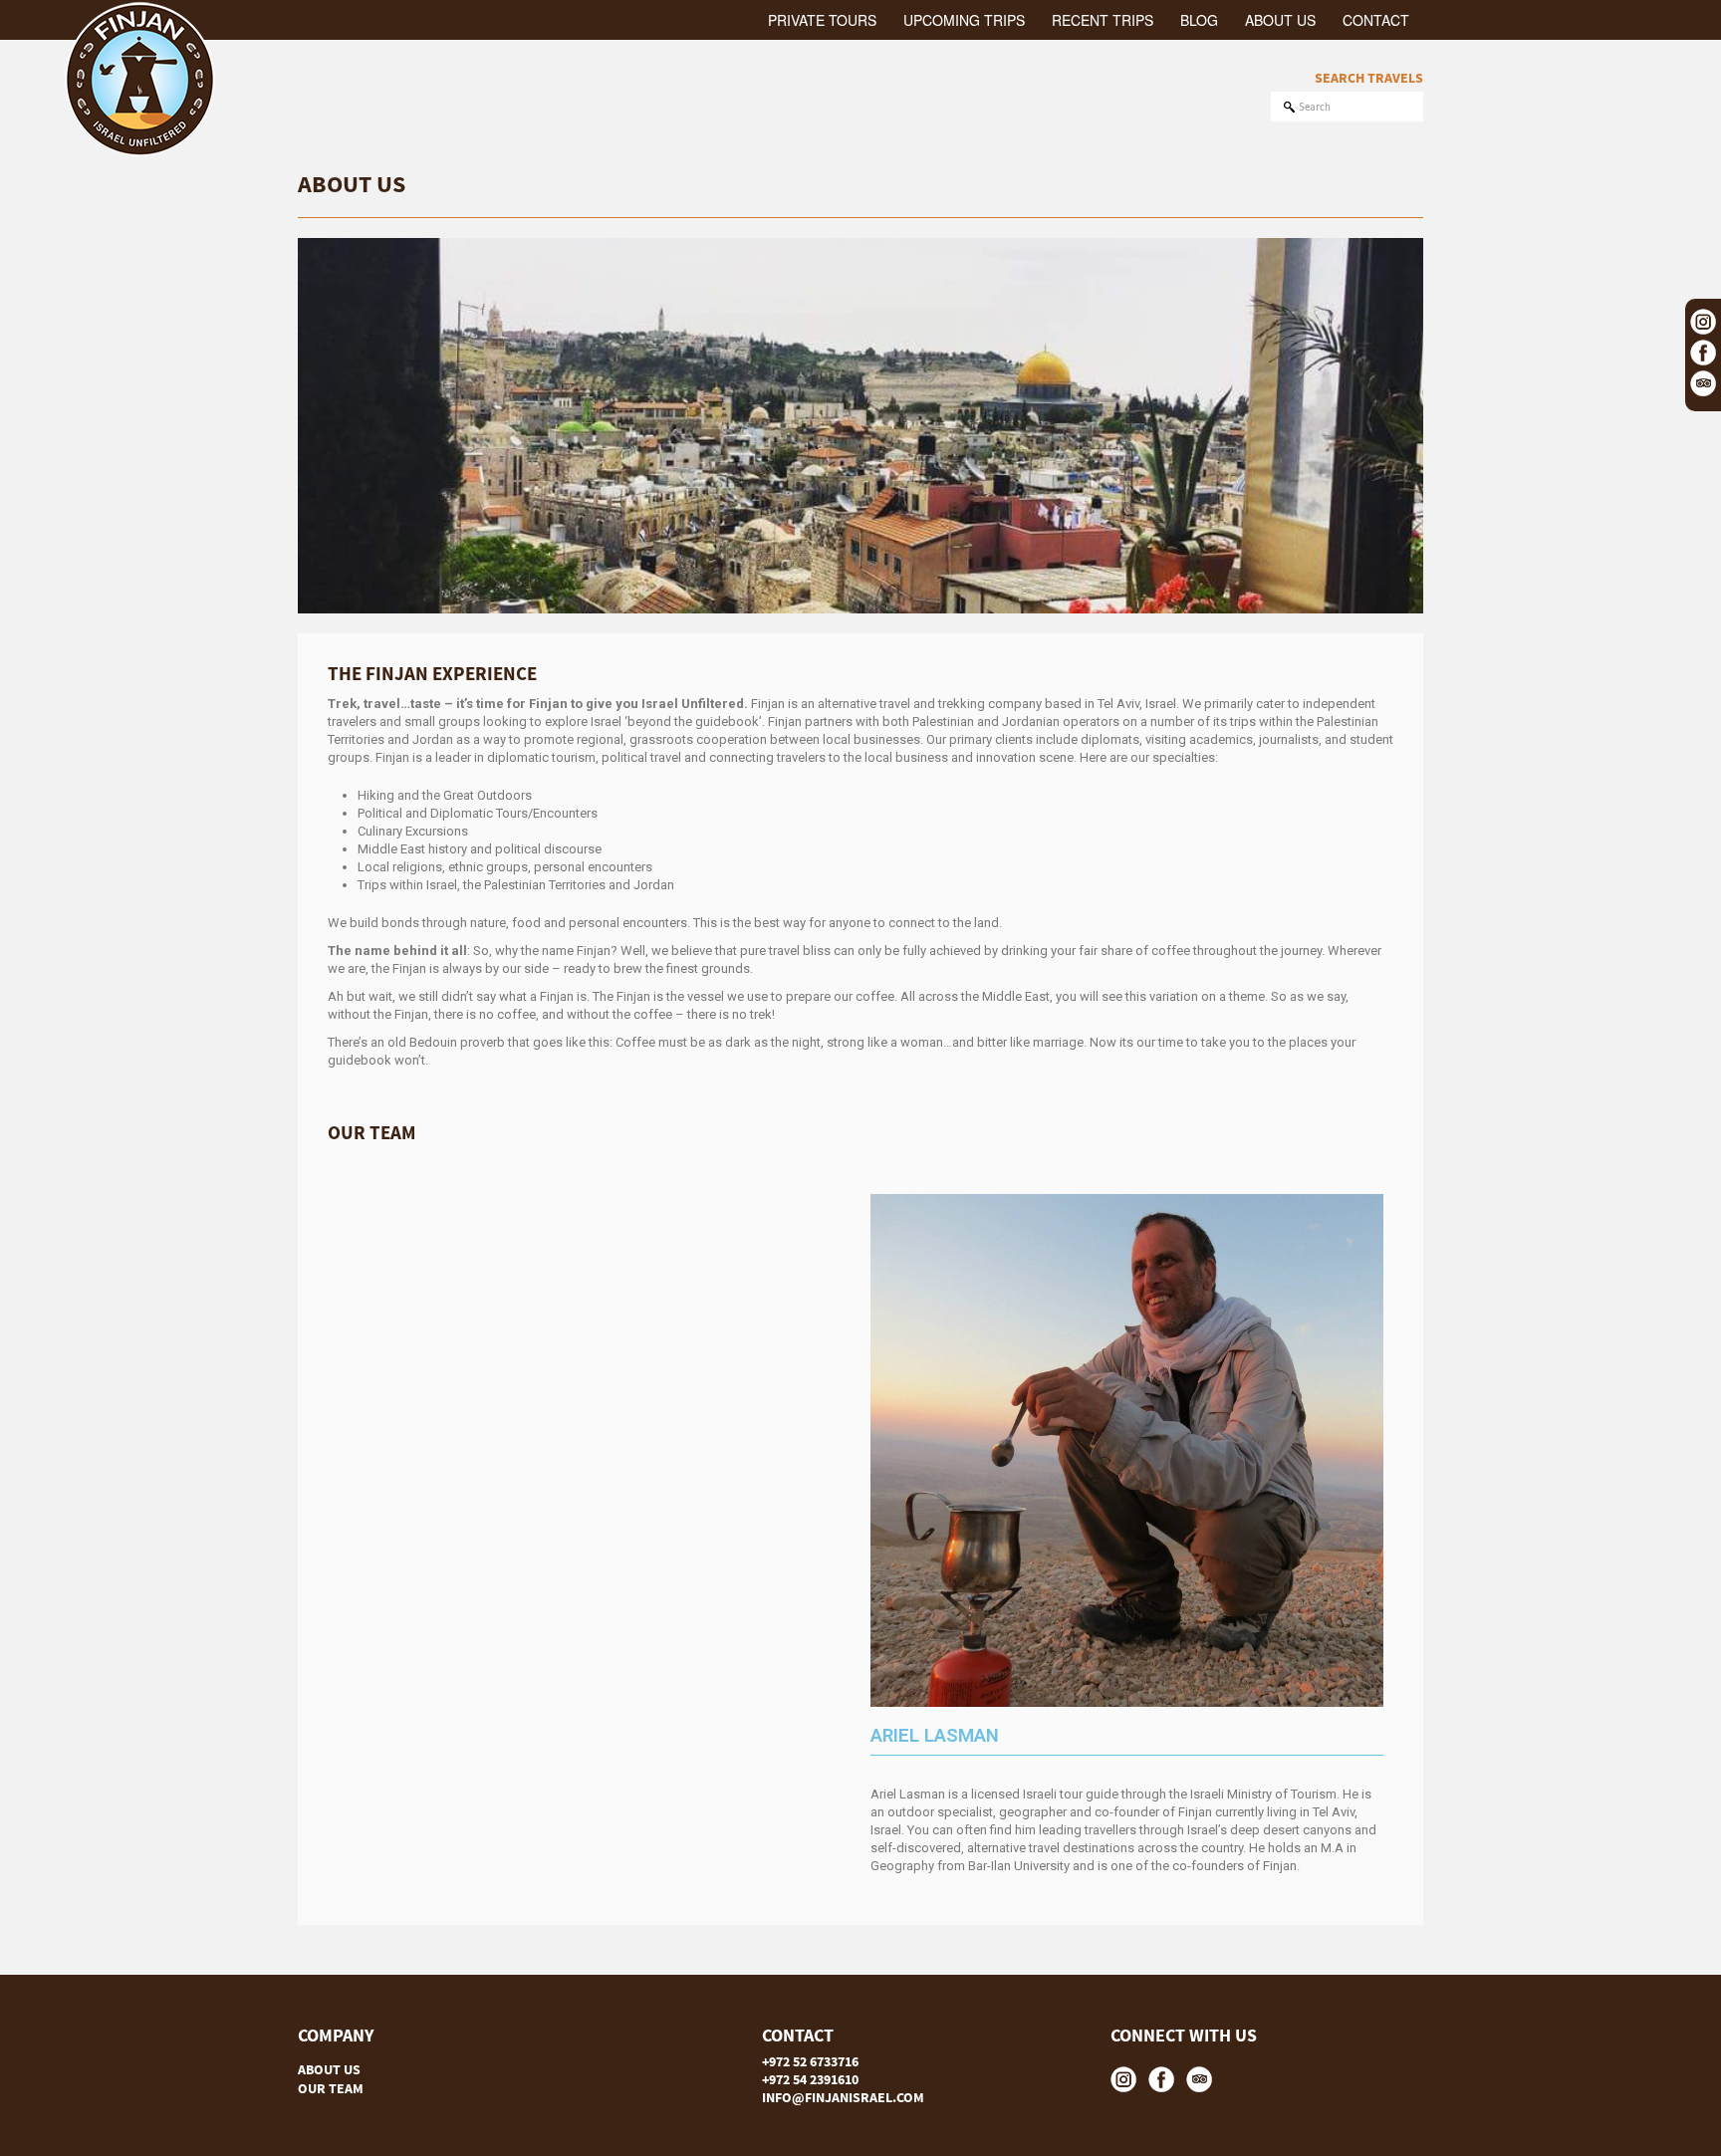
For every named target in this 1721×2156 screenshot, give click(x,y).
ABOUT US (329, 2069)
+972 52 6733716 (810, 2061)
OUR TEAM (331, 2088)
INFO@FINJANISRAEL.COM (843, 2097)
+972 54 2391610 (810, 2079)
